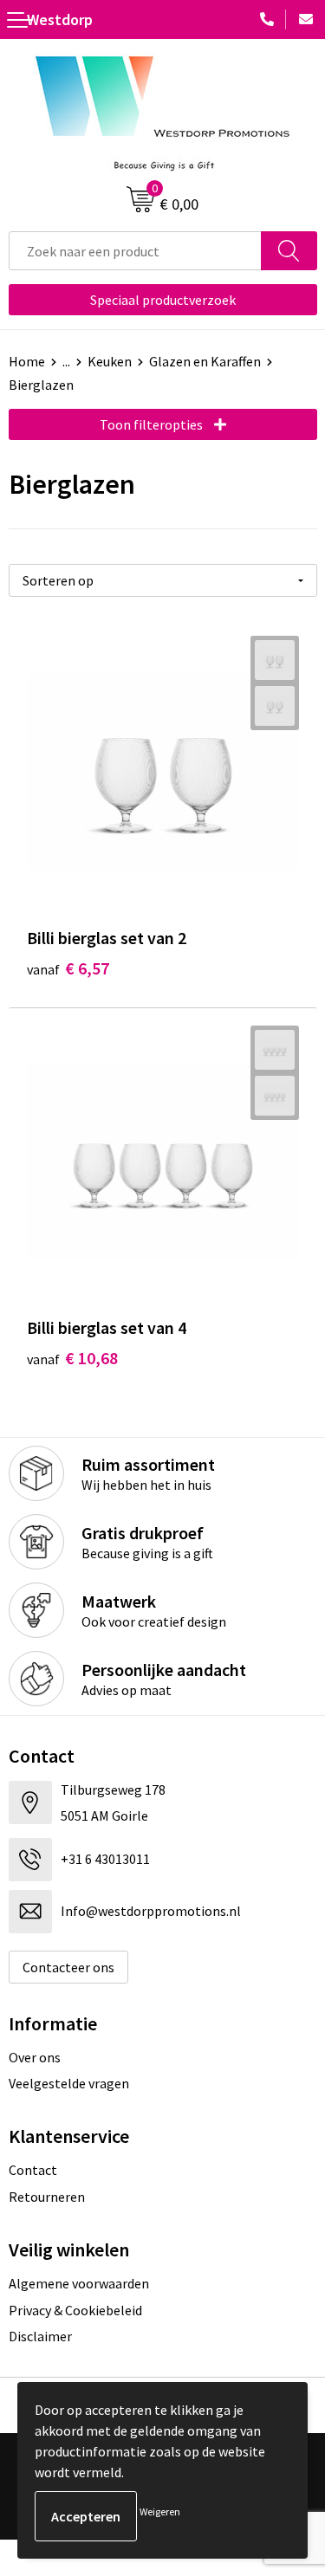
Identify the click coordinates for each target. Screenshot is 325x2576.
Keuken (110, 361)
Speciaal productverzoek (163, 300)
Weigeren (160, 2511)
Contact (33, 2170)
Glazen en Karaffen (205, 361)
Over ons (35, 2057)
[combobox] (135, 251)
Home (27, 361)
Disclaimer (40, 2336)
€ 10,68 (72, 1358)
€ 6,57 (68, 968)
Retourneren (47, 2197)
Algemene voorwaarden (79, 2283)
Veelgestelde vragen (69, 2083)
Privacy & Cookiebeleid (75, 2310)
